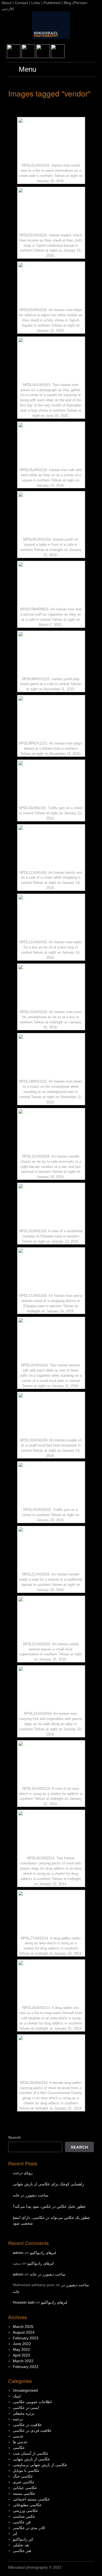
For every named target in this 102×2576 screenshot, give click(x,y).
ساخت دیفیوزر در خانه (31, 2195)
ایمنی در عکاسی (26, 2408)
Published (52, 3)
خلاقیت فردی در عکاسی (32, 2430)
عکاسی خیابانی (25, 2488)
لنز (15, 2533)
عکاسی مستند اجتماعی (31, 2499)
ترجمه (18, 2419)
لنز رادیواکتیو (23, 2539)
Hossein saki (24, 2302)
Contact (21, 3)
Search (15, 2137)
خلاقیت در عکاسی (27, 2425)
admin (18, 2253)
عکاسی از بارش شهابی (31, 2459)
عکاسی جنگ (23, 2476)
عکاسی (19, 2448)
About (6, 3)
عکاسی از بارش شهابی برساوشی (40, 2465)
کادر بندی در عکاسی (29, 2528)
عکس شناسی (24, 2516)
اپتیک (17, 2396)
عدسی (18, 2436)
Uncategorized (25, 2390)
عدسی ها (20, 2442)
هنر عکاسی (22, 2551)
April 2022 (21, 2355)
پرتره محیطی (24, 2413)
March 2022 (23, 2361)
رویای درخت (23, 2173)
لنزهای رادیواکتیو (43, 2253)
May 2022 (21, 2349)
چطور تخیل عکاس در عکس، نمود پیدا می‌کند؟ (49, 2206)
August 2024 (24, 2332)
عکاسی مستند (24, 2493)
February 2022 (26, 2367)
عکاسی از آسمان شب (31, 2453)
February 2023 (26, 2338)
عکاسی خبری (24, 2482)
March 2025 (23, 2327)
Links (36, 3)
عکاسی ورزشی (25, 2511)
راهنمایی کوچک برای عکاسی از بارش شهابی (48, 2184)
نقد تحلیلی (21, 2545)
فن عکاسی (22, 2522)
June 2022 (22, 2344)
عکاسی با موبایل (26, 2470)
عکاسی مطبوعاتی (27, 2505)
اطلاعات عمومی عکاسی (32, 2402)
